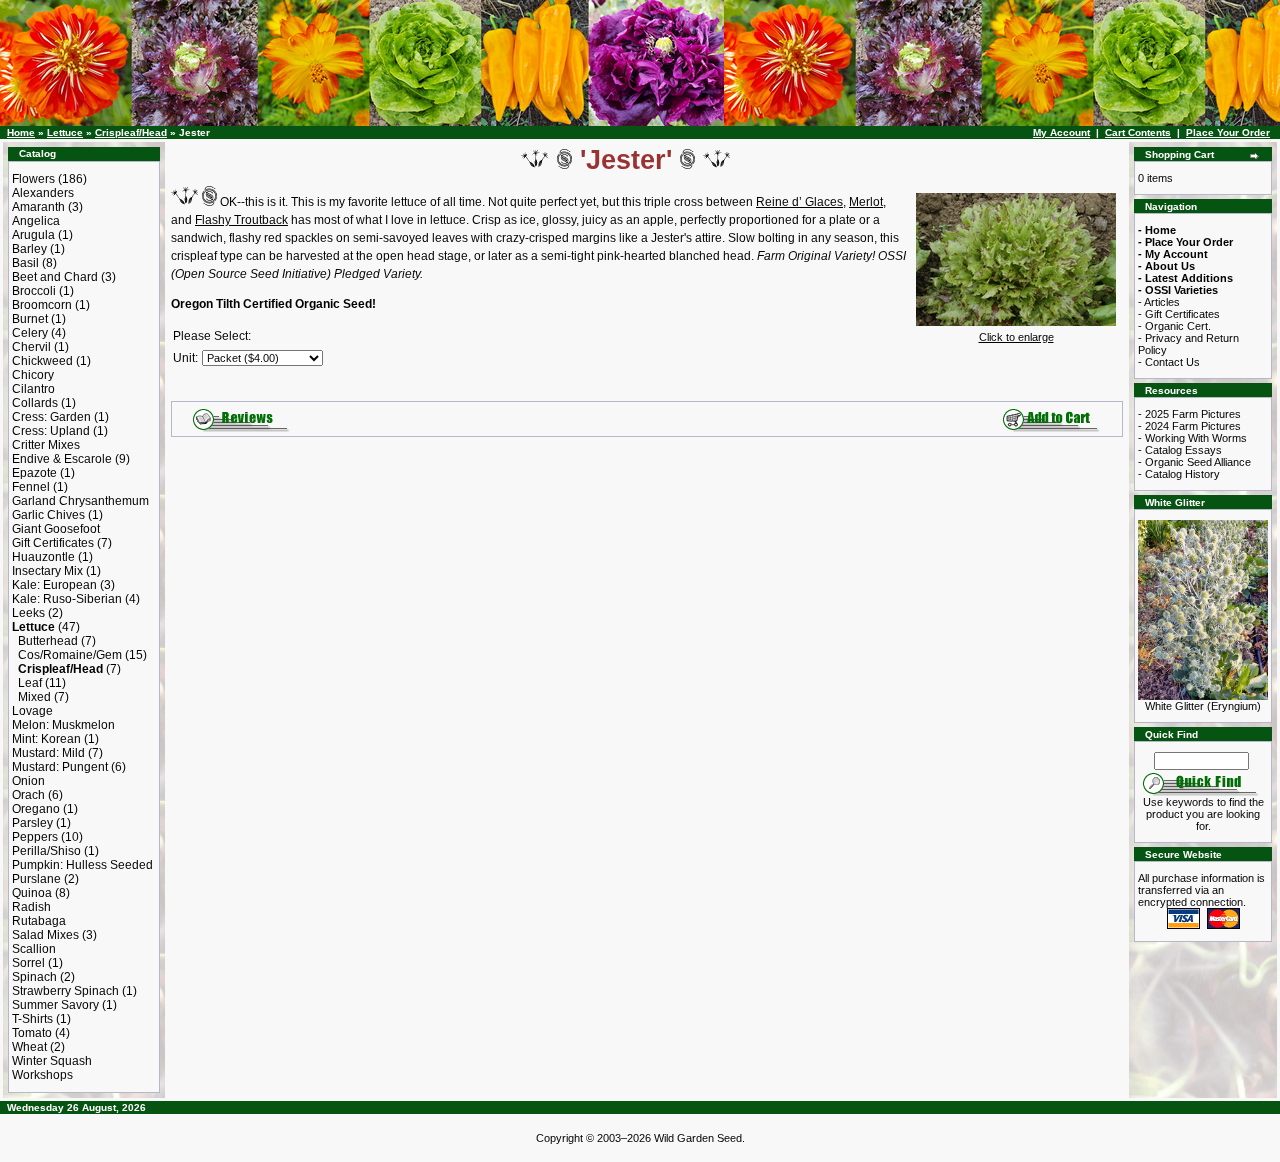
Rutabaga (39, 921)
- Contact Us (1169, 362)
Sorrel (28, 963)
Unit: (185, 358)
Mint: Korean (46, 739)
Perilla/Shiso (46, 851)
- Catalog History (1179, 474)
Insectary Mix (47, 571)
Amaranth (38, 207)
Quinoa (32, 893)
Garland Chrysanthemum (80, 501)
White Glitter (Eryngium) (1203, 706)
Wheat (29, 1047)
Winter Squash (52, 1061)
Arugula (33, 235)
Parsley (32, 823)
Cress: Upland (51, 431)
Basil (25, 263)
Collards (35, 403)
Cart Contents (1138, 132)
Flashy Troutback (241, 220)
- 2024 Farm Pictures (1189, 426)
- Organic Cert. (1174, 326)
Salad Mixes (45, 935)
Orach (28, 795)
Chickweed (42, 361)
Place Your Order (1228, 132)
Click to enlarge (1016, 337)
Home (21, 132)
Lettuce (65, 132)
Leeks (28, 613)
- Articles (1159, 302)
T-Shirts (32, 1019)
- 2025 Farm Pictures (1189, 414)
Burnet (30, 319)
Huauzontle (43, 557)
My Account (1061, 132)
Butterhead (48, 641)
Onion (28, 781)
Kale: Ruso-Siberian (67, 599)
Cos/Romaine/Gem (70, 655)
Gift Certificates (53, 543)
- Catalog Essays (1180, 450)
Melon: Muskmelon (63, 725)
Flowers (33, 179)
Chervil (31, 347)
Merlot (866, 202)
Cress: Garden (51, 417)
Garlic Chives (48, 515)
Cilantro (33, 389)
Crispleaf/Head (131, 132)
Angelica (36, 221)
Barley (29, 249)
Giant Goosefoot (56, 529)
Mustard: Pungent (60, 767)
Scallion (34, 949)
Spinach (34, 977)
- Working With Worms (1192, 438)
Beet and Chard (55, 277)
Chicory (33, 375)
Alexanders (43, 193)
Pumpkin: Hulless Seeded (82, 865)
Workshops (42, 1075)
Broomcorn (42, 305)
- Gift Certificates (1179, 314)
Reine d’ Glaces (799, 202)
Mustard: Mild (48, 753)
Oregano (36, 809)
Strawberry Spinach (65, 991)
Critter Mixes (46, 445)
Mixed (34, 697)
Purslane (36, 879)
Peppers (35, 837)
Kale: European (54, 585)
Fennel (31, 487)
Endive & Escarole (62, 459)
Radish (31, 907)
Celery (30, 333)
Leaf (30, 683)
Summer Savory (55, 1005)
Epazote (34, 473)
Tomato (32, 1033)
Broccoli (34, 291)
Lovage (32, 711)
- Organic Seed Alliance (1194, 462)
